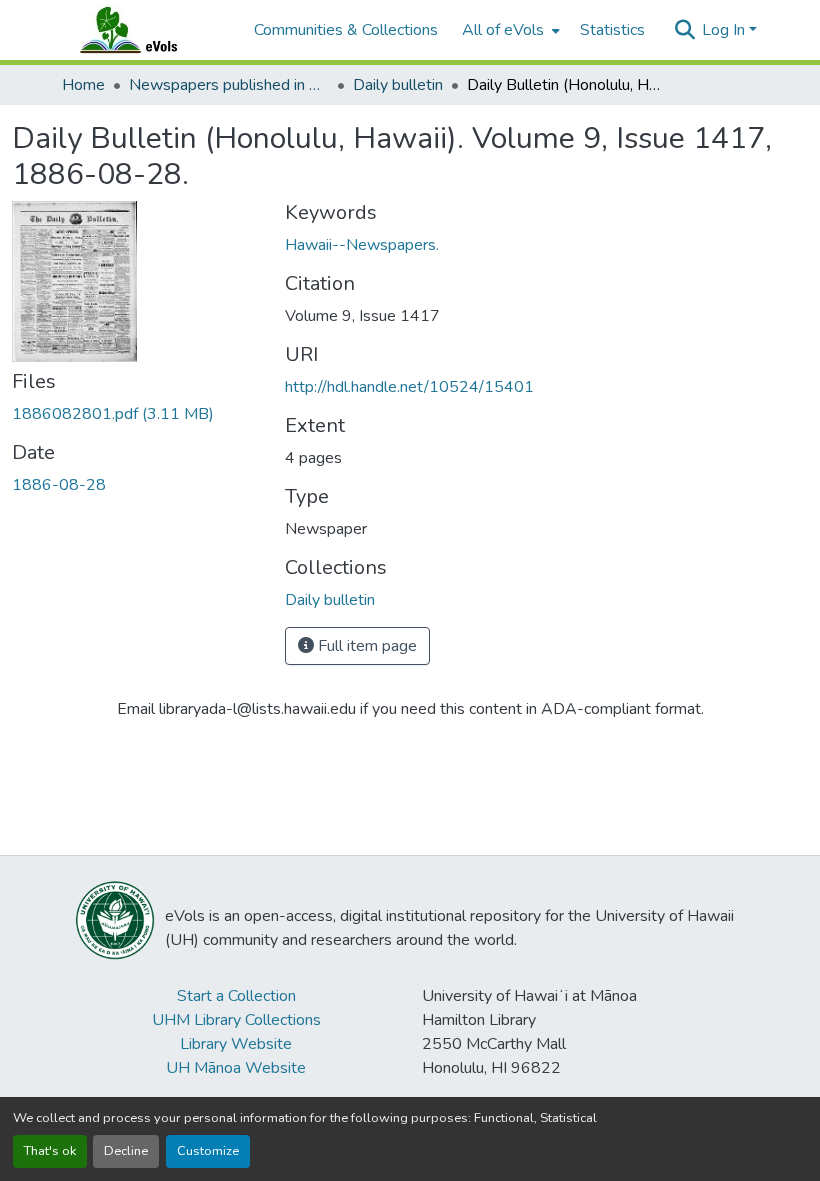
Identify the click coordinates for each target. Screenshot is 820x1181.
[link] (136, 414)
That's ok (50, 1151)
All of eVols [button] (503, 30)
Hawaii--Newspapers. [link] (362, 245)
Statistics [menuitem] (612, 30)
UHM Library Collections (236, 1020)
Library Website (236, 1044)
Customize (208, 1151)
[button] (148, 30)
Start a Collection (236, 996)
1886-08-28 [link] (59, 485)
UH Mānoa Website (236, 1068)
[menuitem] (509, 30)
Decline (126, 1151)
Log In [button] (725, 30)
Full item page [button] (365, 646)
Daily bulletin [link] (398, 85)
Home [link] (83, 85)
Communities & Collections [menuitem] (346, 30)
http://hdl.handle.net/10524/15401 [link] (409, 387)
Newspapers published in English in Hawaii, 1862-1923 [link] (229, 85)
